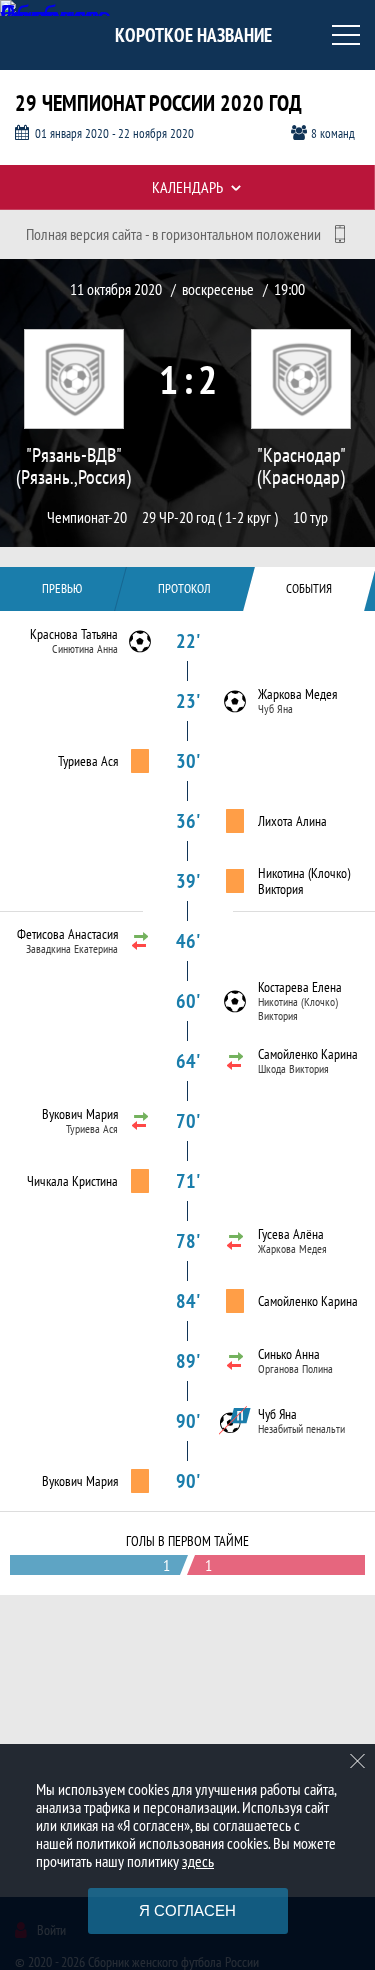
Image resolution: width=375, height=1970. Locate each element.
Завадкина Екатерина (72, 949)
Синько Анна (289, 1354)
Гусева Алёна (291, 1234)
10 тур (310, 517)
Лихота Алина (292, 821)
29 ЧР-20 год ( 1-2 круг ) (210, 517)
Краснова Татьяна (74, 634)
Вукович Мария (80, 1114)
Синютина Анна (85, 649)
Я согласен (187, 1910)
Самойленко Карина (308, 1054)
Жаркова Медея (297, 694)
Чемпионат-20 (87, 517)
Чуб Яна (275, 709)
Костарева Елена (300, 987)
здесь (198, 1861)
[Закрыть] (358, 1761)
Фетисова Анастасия (67, 934)
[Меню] (346, 35)
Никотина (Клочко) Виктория (304, 881)
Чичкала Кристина (72, 1181)
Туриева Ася (88, 761)
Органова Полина (295, 1369)
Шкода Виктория (293, 1069)
